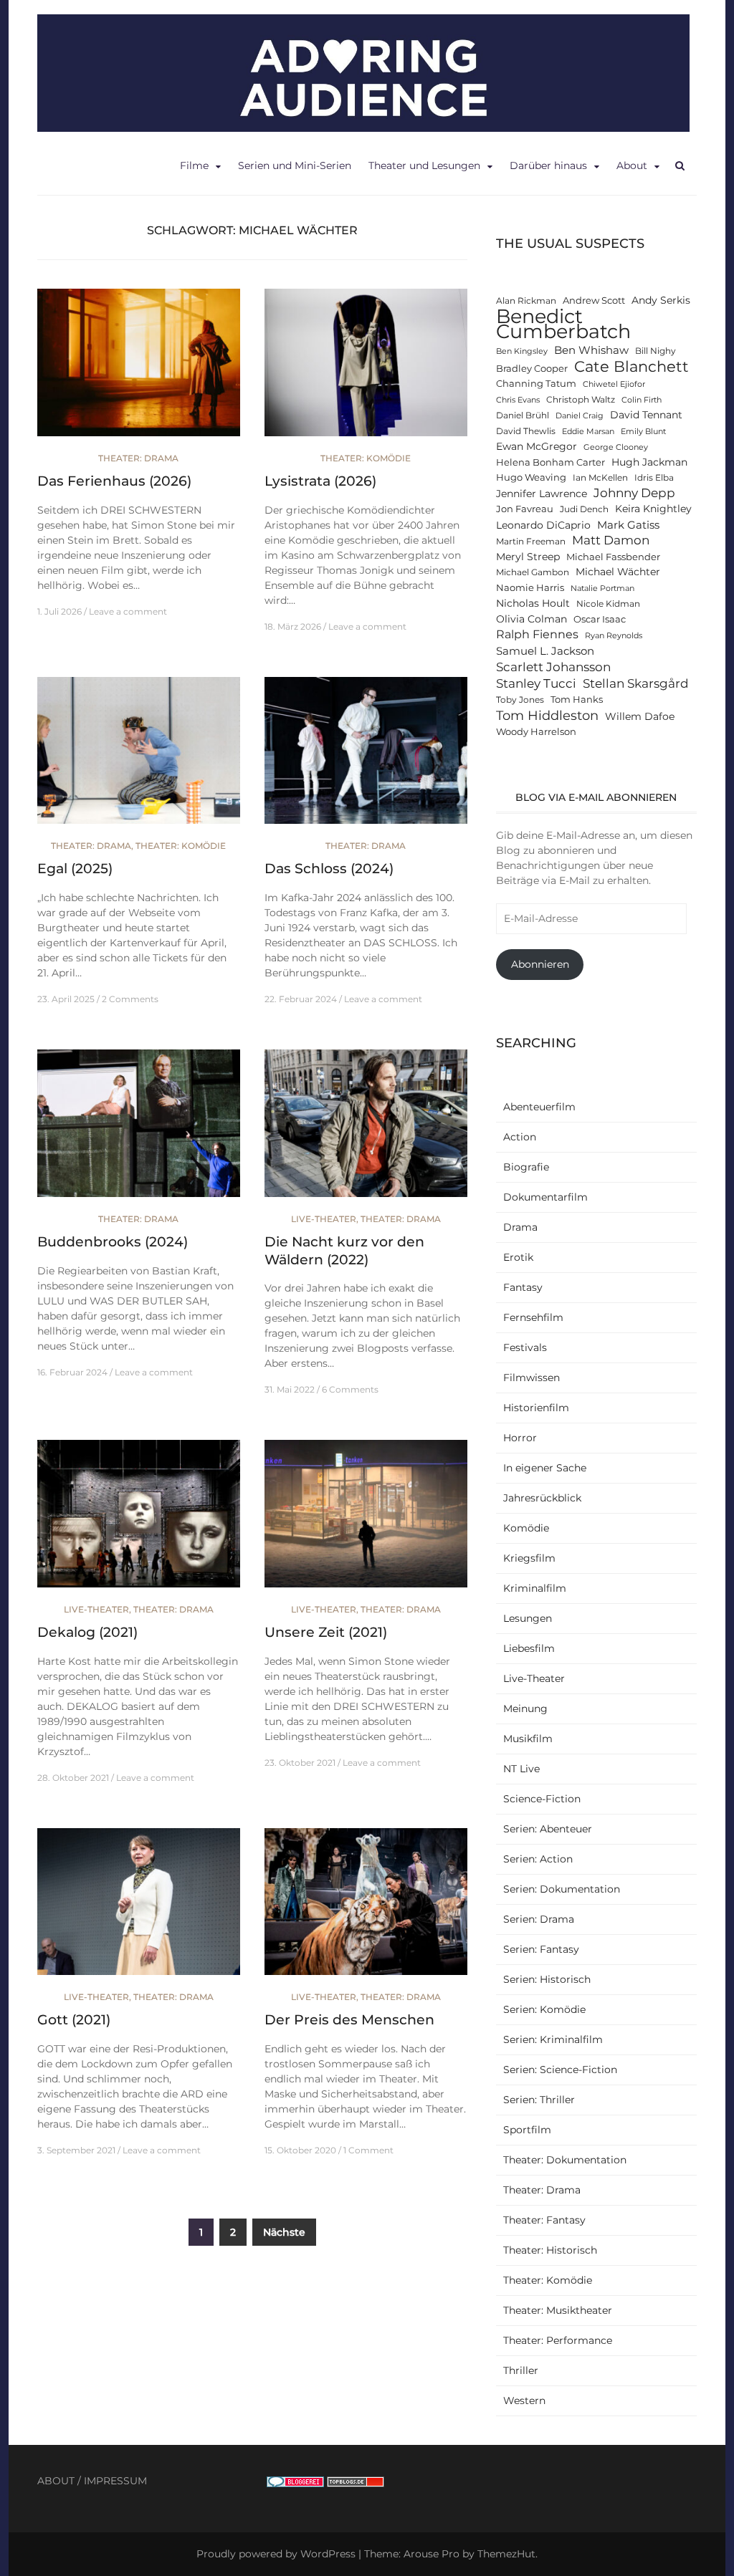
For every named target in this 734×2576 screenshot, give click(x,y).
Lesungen (528, 1618)
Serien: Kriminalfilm (553, 2039)
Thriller (521, 2370)
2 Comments (130, 999)
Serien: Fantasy (541, 1949)
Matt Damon (611, 540)
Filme (194, 165)
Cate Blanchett (631, 366)
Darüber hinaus (548, 165)
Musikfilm (528, 1739)
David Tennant (646, 415)
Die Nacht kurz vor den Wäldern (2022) (344, 1251)
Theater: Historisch (550, 2250)
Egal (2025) (75, 869)
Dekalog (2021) (87, 1632)
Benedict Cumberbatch (563, 324)
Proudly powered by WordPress (276, 2554)
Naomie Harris (530, 588)
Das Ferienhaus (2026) (114, 481)
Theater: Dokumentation (565, 2160)
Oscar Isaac (600, 619)
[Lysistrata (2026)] (366, 369)
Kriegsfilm (529, 1558)
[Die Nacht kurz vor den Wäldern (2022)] (366, 1130)
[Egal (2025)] (139, 756)
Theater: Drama (138, 458)
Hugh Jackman (649, 462)
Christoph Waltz (581, 400)
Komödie (526, 1528)
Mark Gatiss (628, 525)
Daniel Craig (580, 416)
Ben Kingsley (522, 351)
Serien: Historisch (547, 1979)
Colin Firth (642, 400)
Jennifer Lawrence (542, 494)
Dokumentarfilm (545, 1197)
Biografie (526, 1167)
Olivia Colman (532, 619)
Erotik (518, 1257)
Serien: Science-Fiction (560, 2070)
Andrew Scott (594, 301)
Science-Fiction (542, 1799)
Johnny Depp (634, 493)
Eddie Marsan (588, 432)
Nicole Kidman (608, 604)
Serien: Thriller (539, 2100)
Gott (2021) (74, 2020)
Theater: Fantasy (544, 2220)
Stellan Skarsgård (636, 683)
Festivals (525, 1347)
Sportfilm (527, 2130)
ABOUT (56, 2481)
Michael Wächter (618, 572)
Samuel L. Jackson (545, 651)
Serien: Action (538, 1859)
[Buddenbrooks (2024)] (139, 1130)
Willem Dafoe (640, 716)
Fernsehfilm (533, 1317)
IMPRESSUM (115, 2481)
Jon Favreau (525, 509)
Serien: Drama (539, 1919)
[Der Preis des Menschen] (366, 1908)
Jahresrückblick (542, 1498)
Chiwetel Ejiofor (614, 384)
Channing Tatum (536, 384)
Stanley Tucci (536, 683)
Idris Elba (654, 478)
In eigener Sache (545, 1468)
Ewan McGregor (537, 446)
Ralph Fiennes (537, 634)
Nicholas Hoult (533, 603)
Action (520, 1137)
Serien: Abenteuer (548, 1829)
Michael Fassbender (613, 557)
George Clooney (616, 447)
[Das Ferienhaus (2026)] (139, 369)
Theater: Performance (558, 2340)
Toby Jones (520, 700)
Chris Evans (518, 400)
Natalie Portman (602, 588)
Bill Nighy (656, 351)
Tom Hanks (577, 700)
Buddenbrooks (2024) (113, 1242)
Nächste (284, 2232)
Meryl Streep (528, 557)
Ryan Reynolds (614, 636)
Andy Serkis (661, 300)
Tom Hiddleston (547, 715)
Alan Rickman (526, 301)
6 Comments (350, 1389)
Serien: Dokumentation (562, 1889)
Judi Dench (584, 509)
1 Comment (368, 2150)
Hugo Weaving (531, 477)
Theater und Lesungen (424, 165)
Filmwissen (532, 1378)
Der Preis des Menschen (349, 2020)
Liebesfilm (529, 1648)
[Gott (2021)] (139, 1908)
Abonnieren (540, 964)
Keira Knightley (653, 509)
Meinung (525, 1708)
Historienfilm (536, 1408)
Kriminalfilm (535, 1588)
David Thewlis (526, 431)
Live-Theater (324, 1219)
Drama (520, 1227)
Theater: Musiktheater (558, 2310)
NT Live (521, 1769)
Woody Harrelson (536, 732)
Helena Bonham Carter (550, 462)
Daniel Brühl (523, 415)
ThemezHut (506, 2554)
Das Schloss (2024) (329, 869)
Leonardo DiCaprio (543, 525)
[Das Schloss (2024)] (366, 756)
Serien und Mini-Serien (295, 165)
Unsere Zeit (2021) (326, 1632)
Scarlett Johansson (553, 667)
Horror (520, 1438)
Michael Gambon (533, 572)
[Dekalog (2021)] (139, 1520)
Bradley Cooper (532, 369)
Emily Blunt (643, 432)
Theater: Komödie (366, 458)
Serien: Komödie (544, 2009)
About (632, 165)
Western (524, 2400)
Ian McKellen (600, 478)
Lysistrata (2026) (320, 481)
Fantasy (523, 1287)
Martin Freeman (531, 542)
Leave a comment (128, 611)
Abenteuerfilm (539, 1107)
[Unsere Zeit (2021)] (366, 1520)
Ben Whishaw (591, 350)
